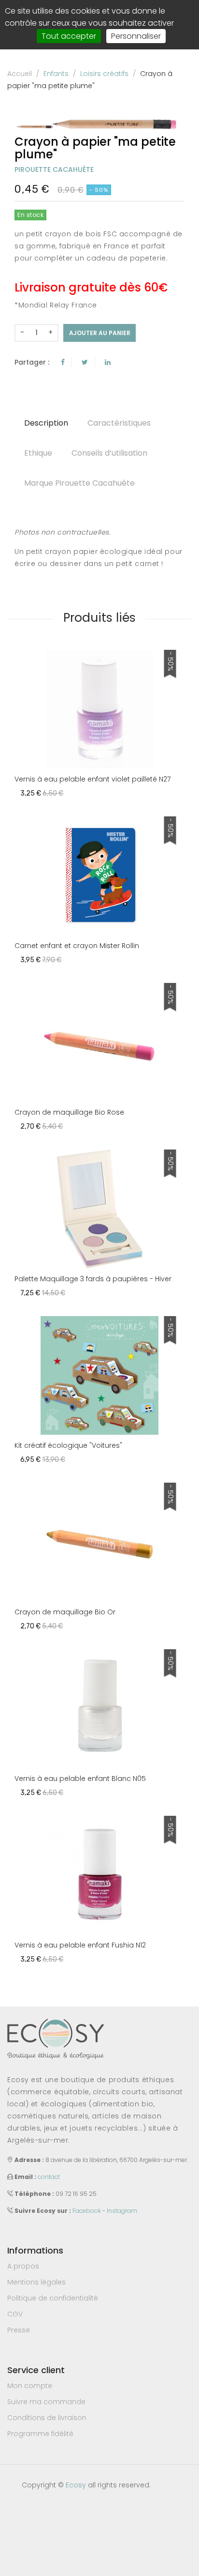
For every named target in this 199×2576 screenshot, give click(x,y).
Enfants (56, 74)
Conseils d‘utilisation (109, 453)
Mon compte (30, 2386)
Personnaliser (136, 36)
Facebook (87, 2211)
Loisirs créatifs (104, 74)
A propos (23, 2266)
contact (49, 2177)
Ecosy (76, 2485)
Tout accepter (69, 36)
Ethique (38, 453)
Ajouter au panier (100, 333)
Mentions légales (36, 2282)
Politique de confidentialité (53, 2298)
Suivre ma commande (46, 2402)
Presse (19, 2330)
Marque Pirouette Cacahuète (79, 483)
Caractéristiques (119, 423)
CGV (15, 2314)
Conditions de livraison (47, 2418)
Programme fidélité (40, 2434)
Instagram (122, 2211)
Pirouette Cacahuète (54, 169)
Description (46, 423)
